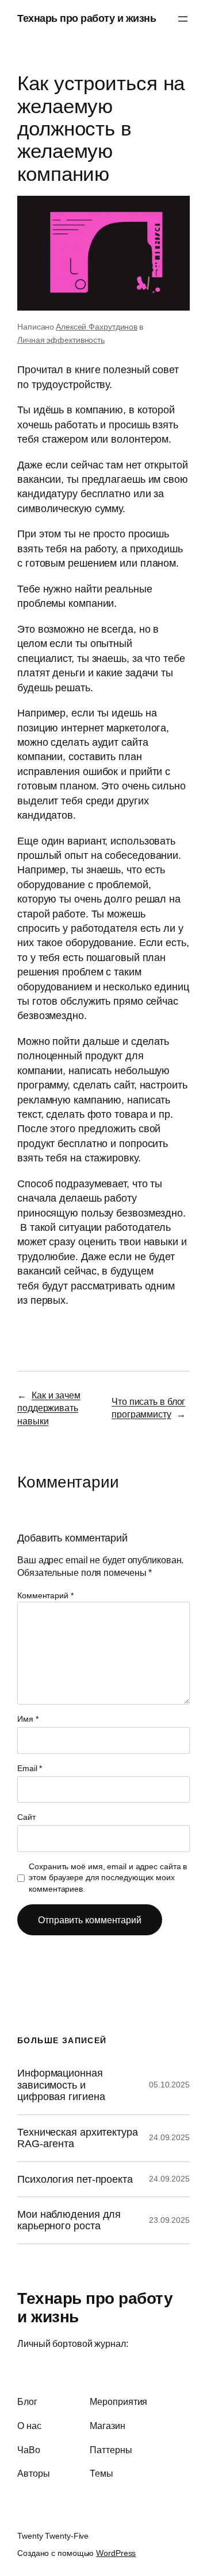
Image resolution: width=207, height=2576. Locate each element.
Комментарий (45, 1595)
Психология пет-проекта (75, 2179)
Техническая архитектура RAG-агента (78, 2138)
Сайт (26, 1817)
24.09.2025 (169, 2137)
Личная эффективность (61, 340)
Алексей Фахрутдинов (97, 327)
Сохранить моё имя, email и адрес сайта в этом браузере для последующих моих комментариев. (108, 1878)
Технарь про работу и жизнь (87, 18)
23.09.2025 (169, 2220)
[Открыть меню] (183, 19)
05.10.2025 (169, 2085)
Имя (28, 1719)
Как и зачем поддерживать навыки (49, 1408)
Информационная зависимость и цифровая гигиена (61, 2085)
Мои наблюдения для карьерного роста (69, 2220)
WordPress (116, 2553)
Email (30, 1768)
